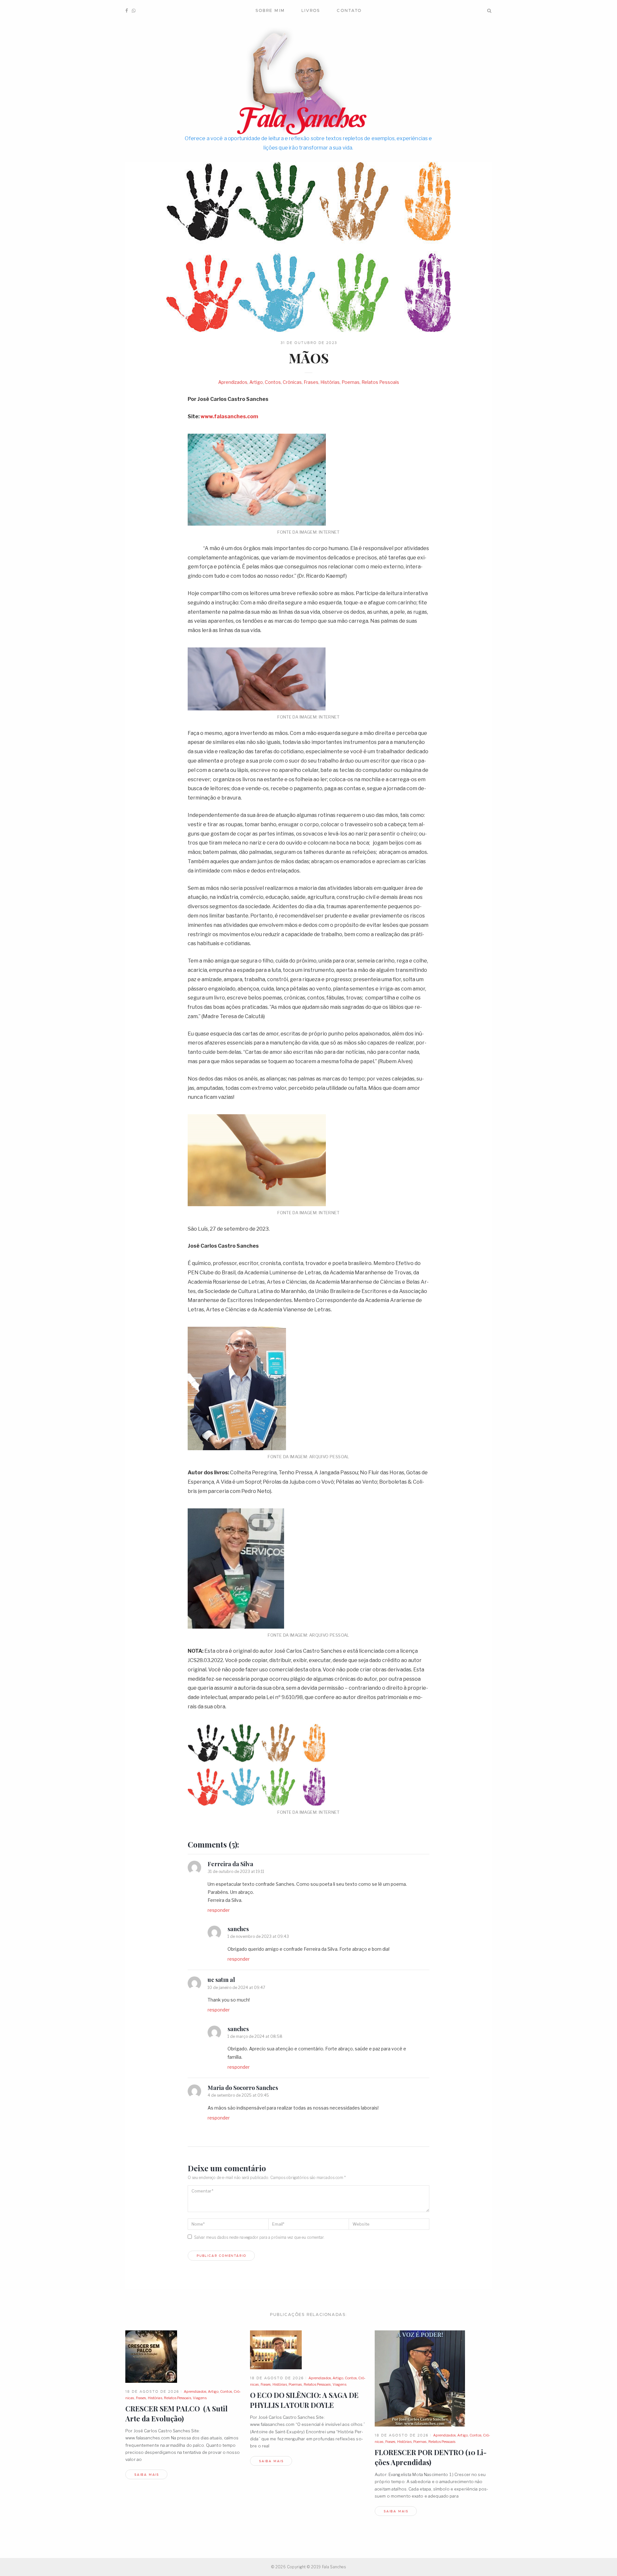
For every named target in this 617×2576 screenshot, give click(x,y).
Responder (219, 1910)
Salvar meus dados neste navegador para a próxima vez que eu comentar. (259, 2237)
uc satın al (221, 1980)
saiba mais (147, 2475)
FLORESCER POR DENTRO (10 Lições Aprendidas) (431, 2457)
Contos (273, 382)
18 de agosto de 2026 (152, 2391)
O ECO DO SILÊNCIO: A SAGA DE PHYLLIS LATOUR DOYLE (304, 2400)
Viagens (200, 2398)
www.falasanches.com (229, 416)
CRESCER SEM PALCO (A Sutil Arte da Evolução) (176, 2413)
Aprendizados (233, 382)
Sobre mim (270, 10)
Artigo (256, 382)
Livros (311, 10)
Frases (311, 382)
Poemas (351, 382)
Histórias (330, 382)
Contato (349, 10)
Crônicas (292, 382)
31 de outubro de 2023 (309, 343)
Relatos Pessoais (380, 382)
